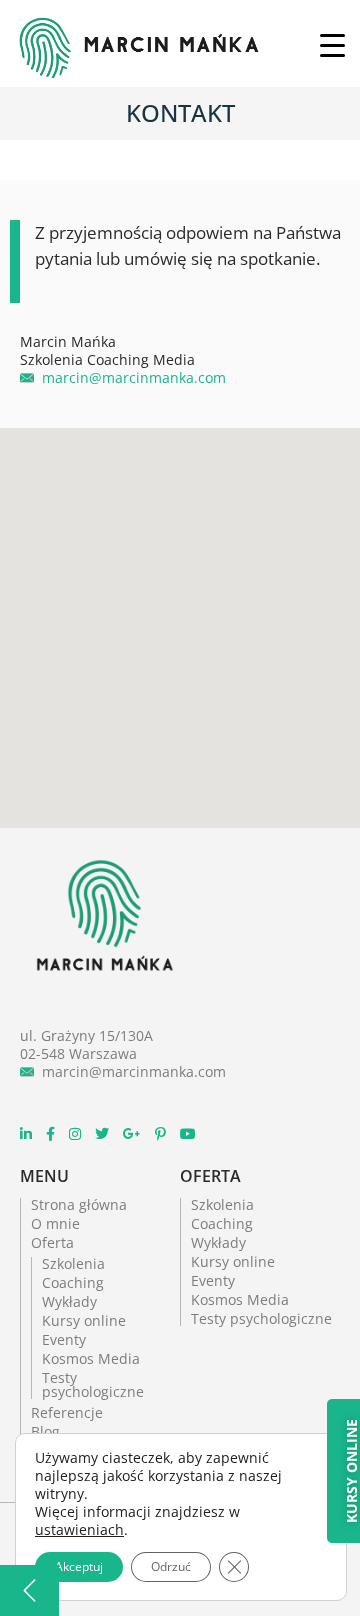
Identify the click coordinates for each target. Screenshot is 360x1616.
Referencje (67, 1412)
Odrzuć (171, 1566)
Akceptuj (79, 1566)
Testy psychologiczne (93, 1384)
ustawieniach (79, 1530)
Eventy (64, 1339)
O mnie (55, 1223)
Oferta (52, 1242)
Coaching (73, 1282)
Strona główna (79, 1204)
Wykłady (69, 1301)
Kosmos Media (91, 1358)
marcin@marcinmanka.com (134, 377)
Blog (45, 1431)
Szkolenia (73, 1263)
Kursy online (84, 1320)
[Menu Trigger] (332, 44)
